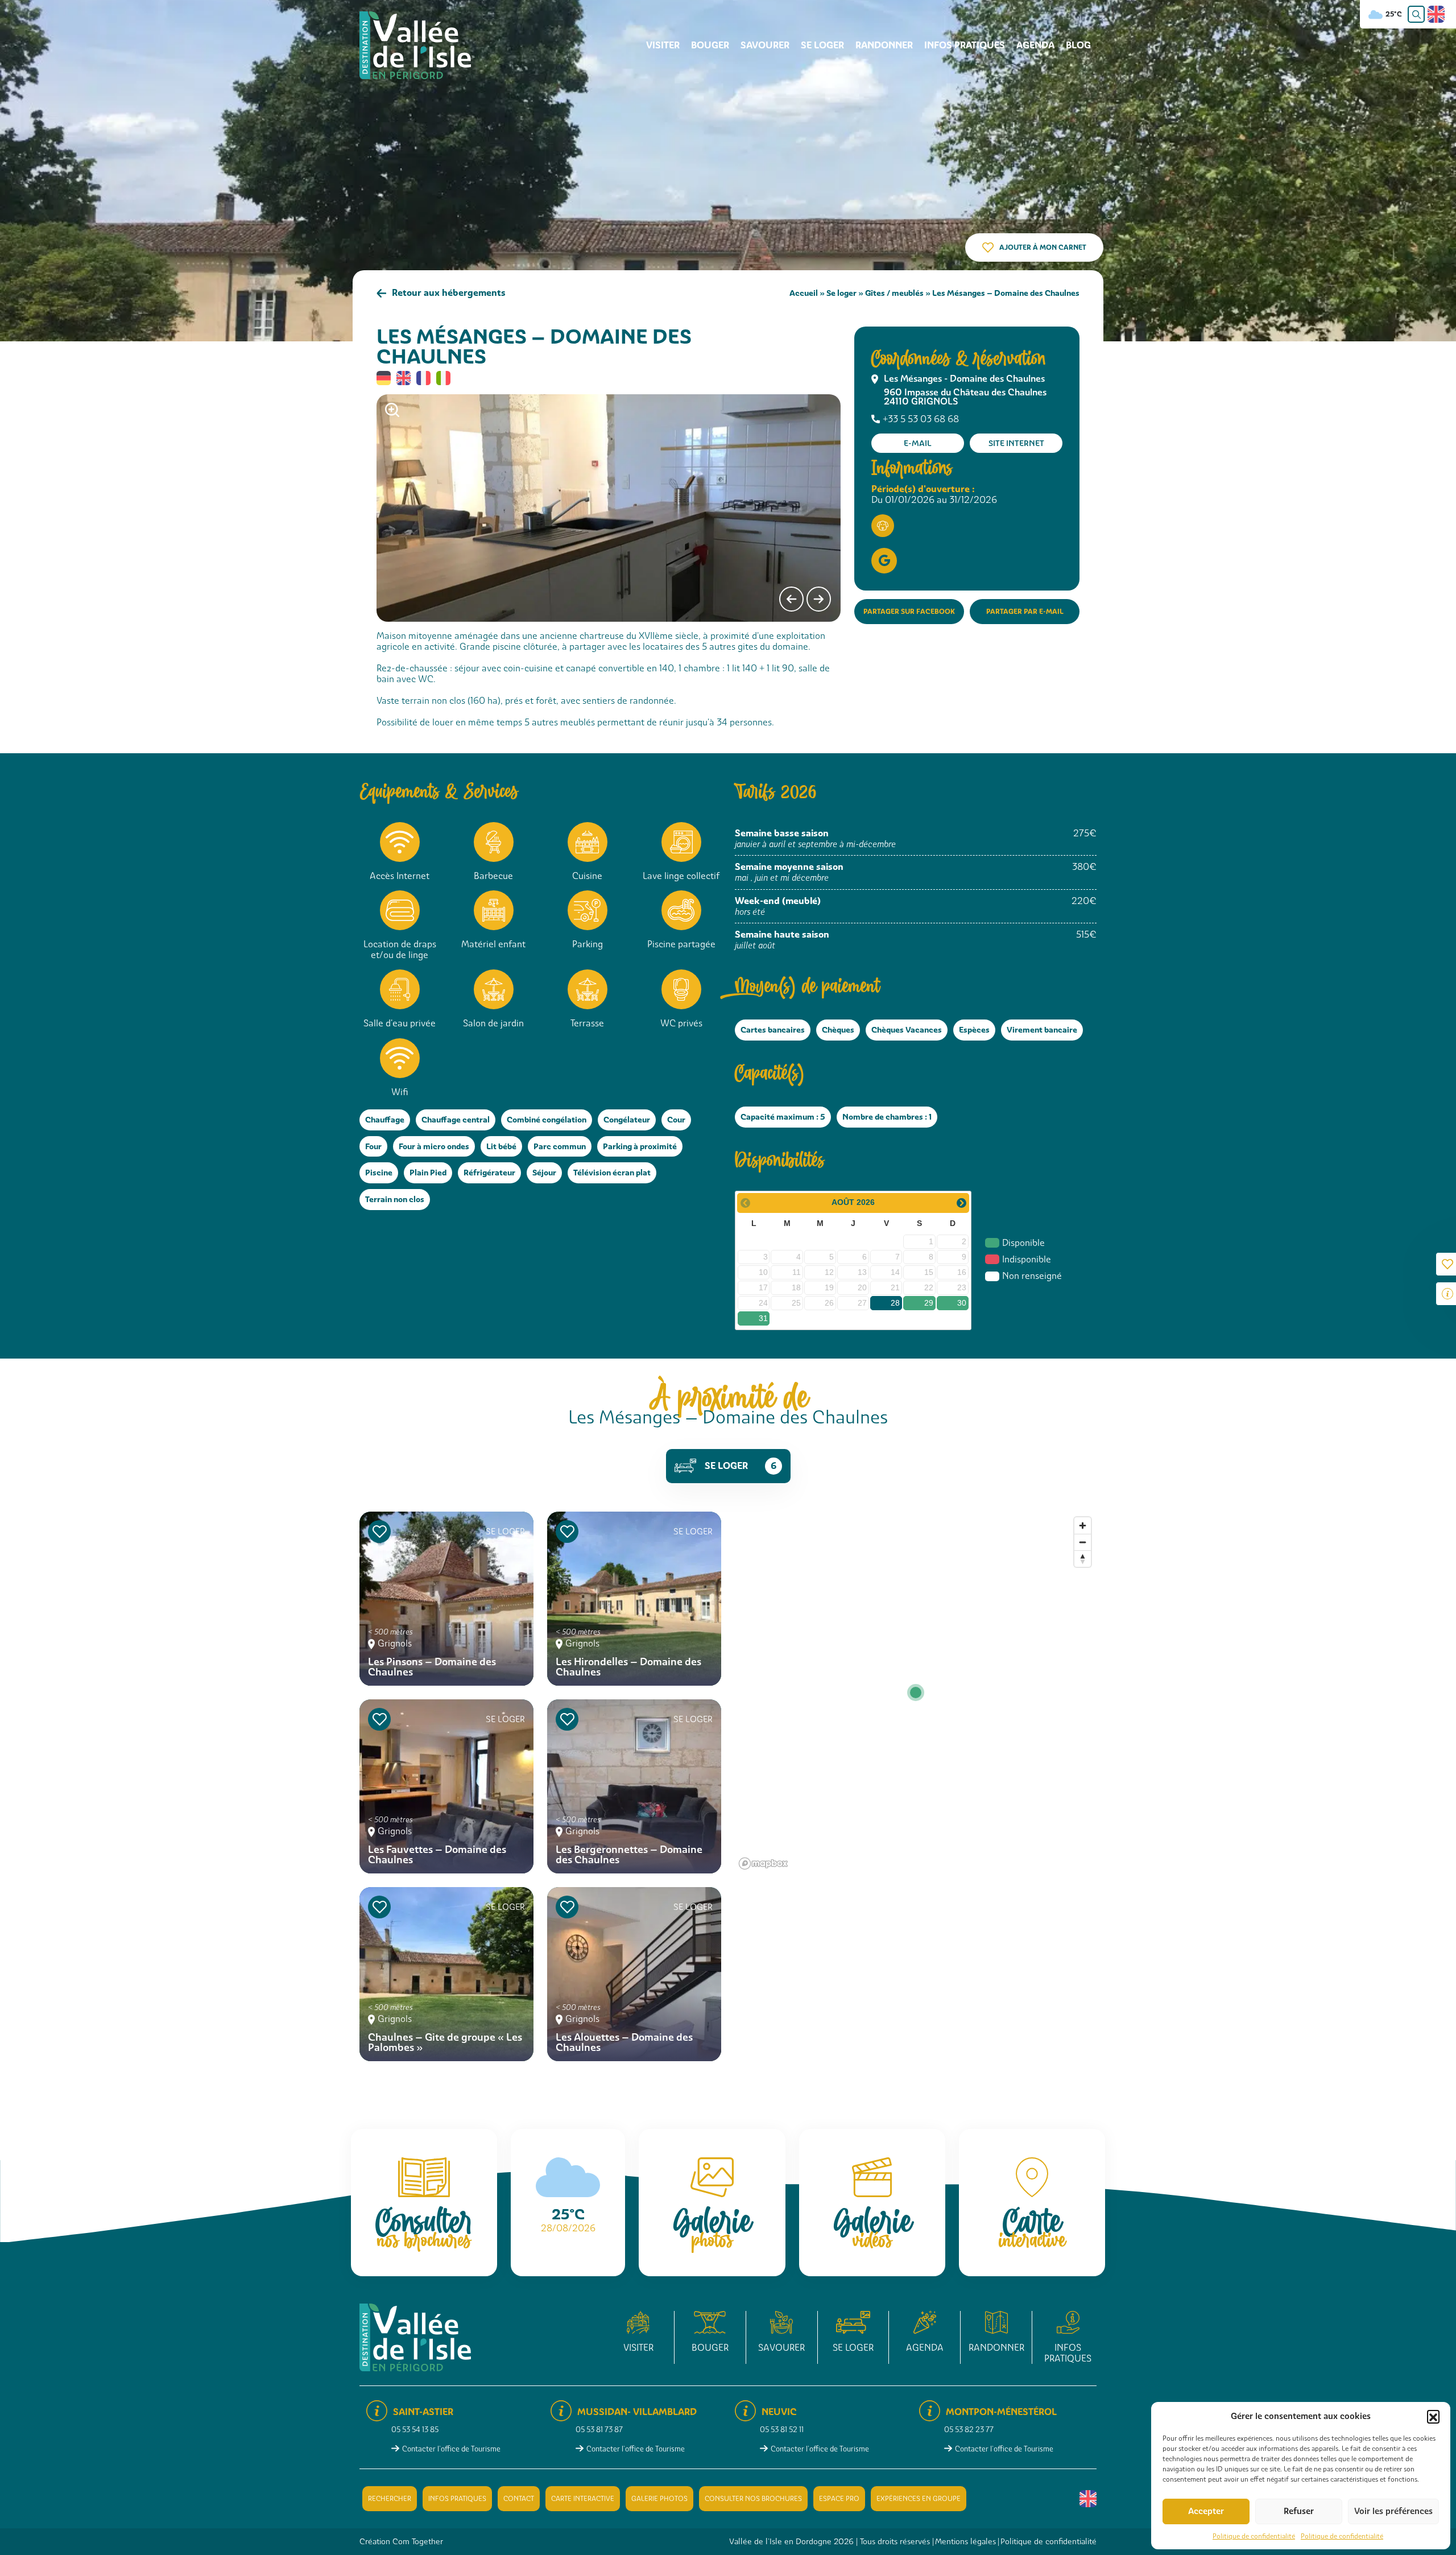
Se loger (822, 45)
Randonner (884, 45)
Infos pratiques (965, 45)
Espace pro (839, 2499)
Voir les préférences (1393, 2511)
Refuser (1299, 2511)
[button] (1433, 2416)
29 (929, 1303)
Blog (1078, 45)
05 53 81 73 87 (599, 2430)
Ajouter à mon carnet (1043, 247)
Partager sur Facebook (909, 611)
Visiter (663, 45)
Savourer (765, 45)
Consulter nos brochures (753, 2499)
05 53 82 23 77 (969, 2430)
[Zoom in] (1083, 1526)
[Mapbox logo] (763, 1863)
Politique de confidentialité (1254, 2536)
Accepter (1206, 2511)
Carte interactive (583, 2499)
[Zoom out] (1083, 1542)
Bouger (710, 45)
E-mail (918, 443)
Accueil (804, 293)
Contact (519, 2499)
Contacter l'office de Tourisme (451, 2449)
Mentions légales (965, 2541)
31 (763, 1318)
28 (895, 1303)
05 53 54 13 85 (415, 2430)
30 (962, 1303)
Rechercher (390, 2499)
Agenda (1035, 45)
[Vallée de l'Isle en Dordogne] (415, 45)
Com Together (418, 2541)
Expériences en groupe (919, 2499)
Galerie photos (659, 2499)
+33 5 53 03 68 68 (921, 419)
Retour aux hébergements (449, 293)
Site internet (1016, 443)
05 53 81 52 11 (782, 2430)
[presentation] (791, 599)
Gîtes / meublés (894, 293)
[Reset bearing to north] (1083, 1559)
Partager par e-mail (1025, 611)
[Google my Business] (884, 561)
